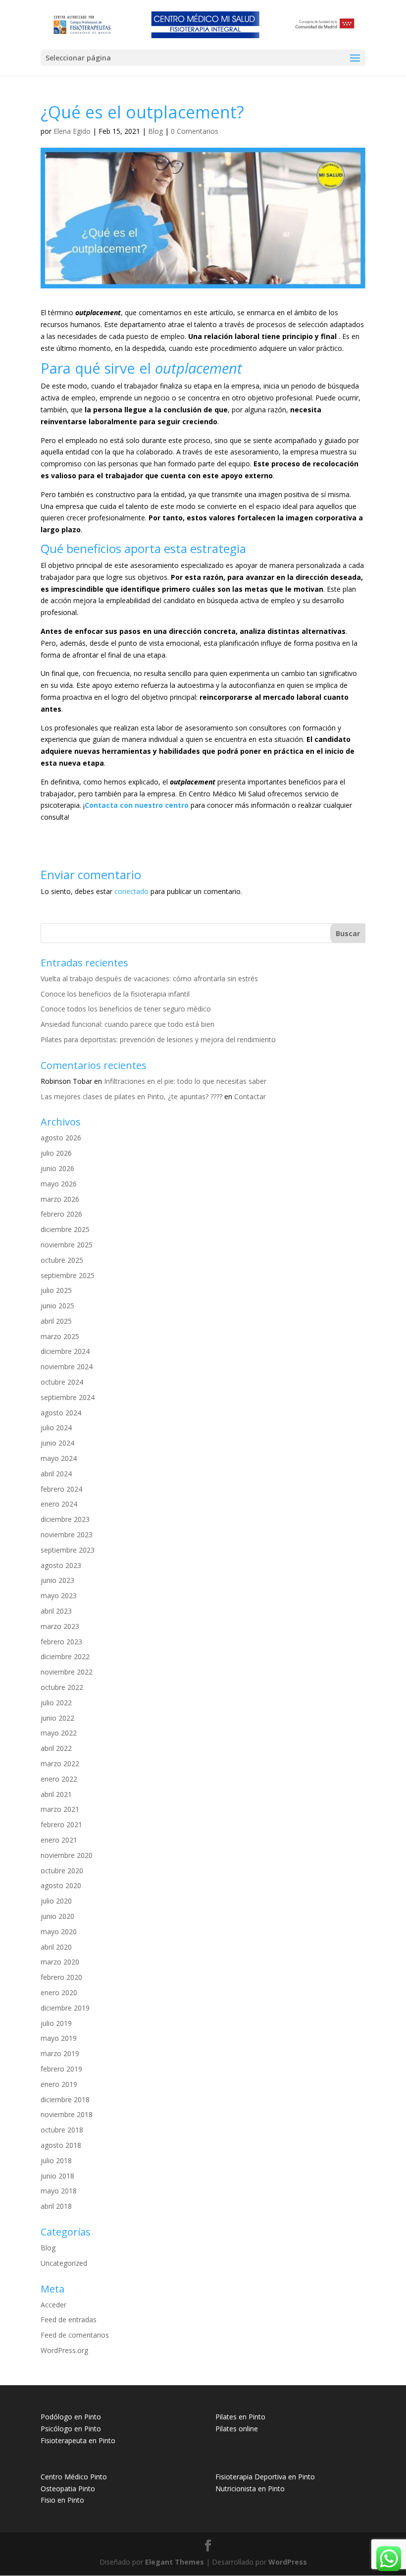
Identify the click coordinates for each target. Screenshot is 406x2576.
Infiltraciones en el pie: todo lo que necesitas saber (185, 1081)
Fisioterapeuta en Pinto (78, 2440)
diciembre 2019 (65, 2008)
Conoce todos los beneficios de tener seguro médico (126, 1009)
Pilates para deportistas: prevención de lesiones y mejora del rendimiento (158, 1039)
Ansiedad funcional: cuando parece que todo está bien (127, 1024)
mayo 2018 (59, 2191)
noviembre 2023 (67, 1535)
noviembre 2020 (67, 1855)
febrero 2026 (61, 1214)
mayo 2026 (59, 1184)
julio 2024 (56, 1428)
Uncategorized (64, 2263)
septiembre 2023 (68, 1550)
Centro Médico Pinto (74, 2477)
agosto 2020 (61, 1885)
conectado (131, 891)
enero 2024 (59, 1504)
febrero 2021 (61, 1824)
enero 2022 (59, 1779)
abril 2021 (56, 1794)
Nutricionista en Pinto (250, 2489)
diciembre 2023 (65, 1519)
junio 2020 (57, 1916)
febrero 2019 (61, 2069)
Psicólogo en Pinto (71, 2429)
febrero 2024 (61, 1489)
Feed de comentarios (75, 2335)
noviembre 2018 (67, 2114)
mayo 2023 (59, 1596)
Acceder (53, 2305)
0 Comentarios (195, 131)
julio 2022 (56, 1703)
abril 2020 (56, 1947)
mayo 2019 (59, 2038)
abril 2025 (56, 1321)
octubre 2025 (62, 1260)
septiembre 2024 (68, 1397)
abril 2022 (56, 1748)
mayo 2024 (59, 1458)
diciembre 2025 (65, 1229)
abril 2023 (56, 1611)
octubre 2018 (62, 2130)
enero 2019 (59, 2084)
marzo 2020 (60, 1962)
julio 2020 (56, 1901)
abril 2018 (56, 2206)
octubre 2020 (62, 1871)
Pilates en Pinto (240, 2417)
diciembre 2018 (65, 2100)
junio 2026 (57, 1168)
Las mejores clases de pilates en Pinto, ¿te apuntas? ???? (131, 1096)
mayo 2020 (59, 1932)
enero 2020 (59, 1992)
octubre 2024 (62, 1382)
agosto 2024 (61, 1413)
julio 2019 (56, 2023)
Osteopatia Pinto (68, 2489)
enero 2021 (59, 1840)
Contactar (250, 1096)
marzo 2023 (60, 1626)
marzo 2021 (60, 1809)
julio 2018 (56, 2160)
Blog (155, 131)
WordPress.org (64, 2350)
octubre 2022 (62, 1687)
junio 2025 (57, 1306)
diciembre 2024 (65, 1351)
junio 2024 (57, 1443)
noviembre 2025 (67, 1245)
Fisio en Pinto (62, 2500)
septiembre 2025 (68, 1275)
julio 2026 (56, 1153)
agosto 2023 (61, 1565)
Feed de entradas (69, 2320)
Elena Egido (72, 131)
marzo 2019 (60, 2053)
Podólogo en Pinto (71, 2417)
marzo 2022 (60, 1764)
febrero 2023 (61, 1642)
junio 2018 (57, 2176)
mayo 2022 (59, 1733)
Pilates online (237, 2429)
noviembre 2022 (67, 1672)
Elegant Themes (175, 2562)
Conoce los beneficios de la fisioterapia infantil (115, 994)
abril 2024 (56, 1474)
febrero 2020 (61, 1977)
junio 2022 (57, 1718)
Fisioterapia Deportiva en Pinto (265, 2477)
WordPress (288, 2562)
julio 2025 (56, 1290)
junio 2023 (57, 1580)
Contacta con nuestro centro (137, 805)
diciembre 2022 (65, 1656)
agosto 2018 (61, 2145)
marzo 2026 (60, 1199)
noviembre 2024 (67, 1367)
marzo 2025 (60, 1336)
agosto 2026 (61, 1138)
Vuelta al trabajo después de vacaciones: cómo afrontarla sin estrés (149, 979)
